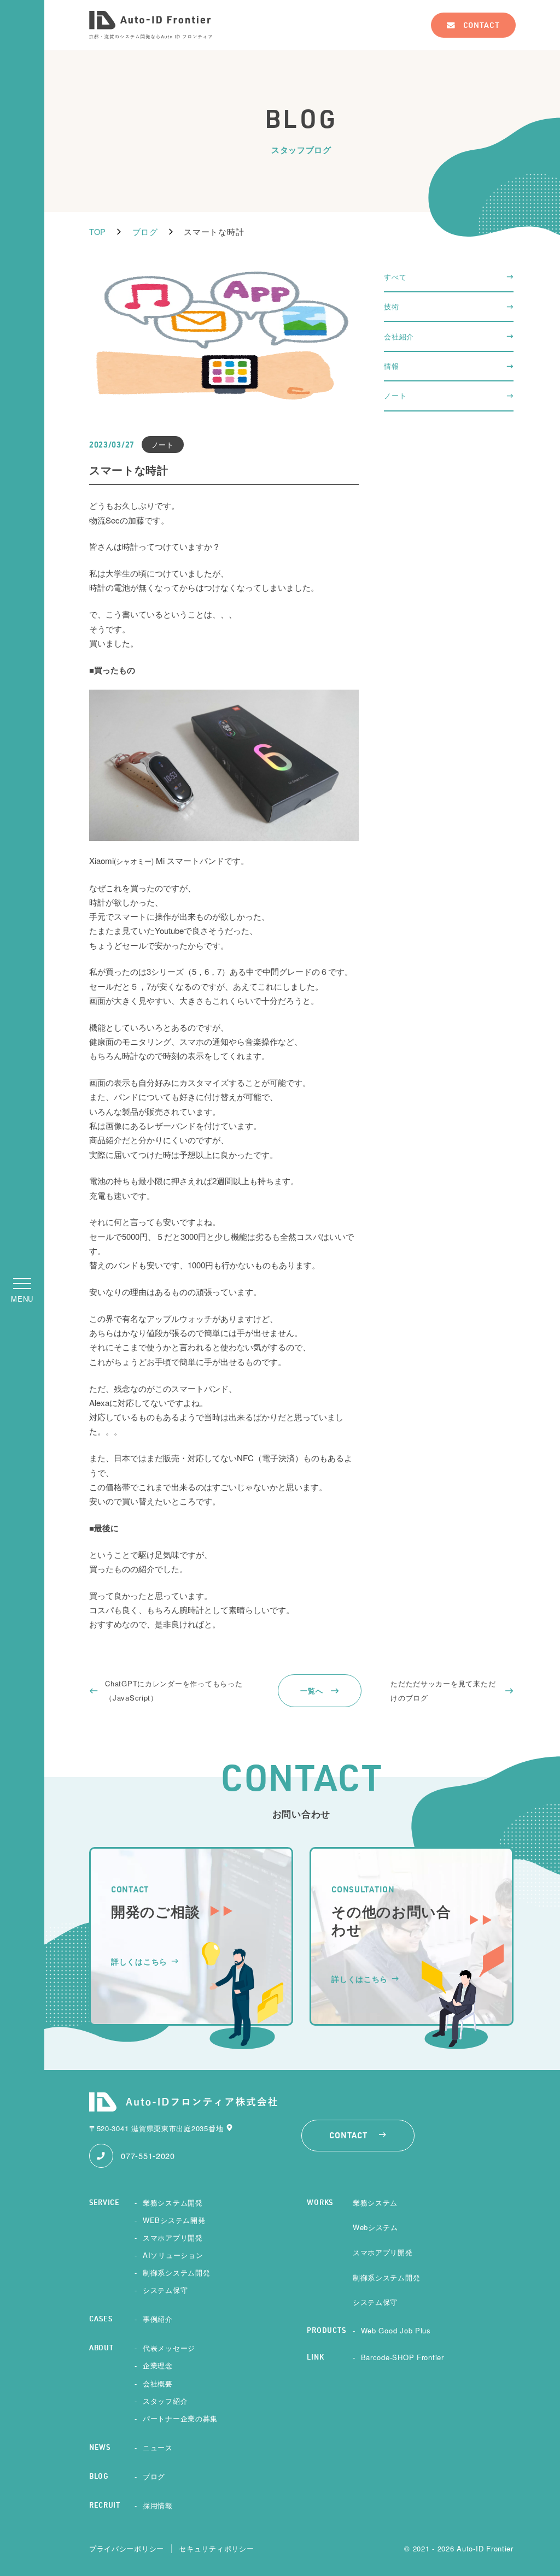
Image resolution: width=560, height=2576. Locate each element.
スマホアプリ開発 (173, 2237)
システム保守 (165, 2290)
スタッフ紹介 (165, 2401)
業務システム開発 (173, 2202)
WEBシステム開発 (174, 2220)
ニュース (158, 2447)
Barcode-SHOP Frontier (402, 2357)
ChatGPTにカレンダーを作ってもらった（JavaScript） (174, 1690)
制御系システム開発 (177, 2272)
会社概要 (158, 2383)
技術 (391, 306)
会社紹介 (399, 336)
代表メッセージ (169, 2348)
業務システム (375, 2202)
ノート (395, 395)
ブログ (145, 231)
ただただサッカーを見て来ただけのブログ (443, 1690)
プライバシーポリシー (127, 2549)
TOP (98, 231)
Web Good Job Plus (396, 2330)
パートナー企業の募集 (180, 2418)
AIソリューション (173, 2255)
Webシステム (375, 2227)
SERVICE (104, 2203)
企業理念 (158, 2365)
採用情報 (158, 2505)
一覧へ (311, 1690)
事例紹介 (158, 2319)
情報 (391, 366)
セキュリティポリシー (216, 2549)
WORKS (320, 2203)
